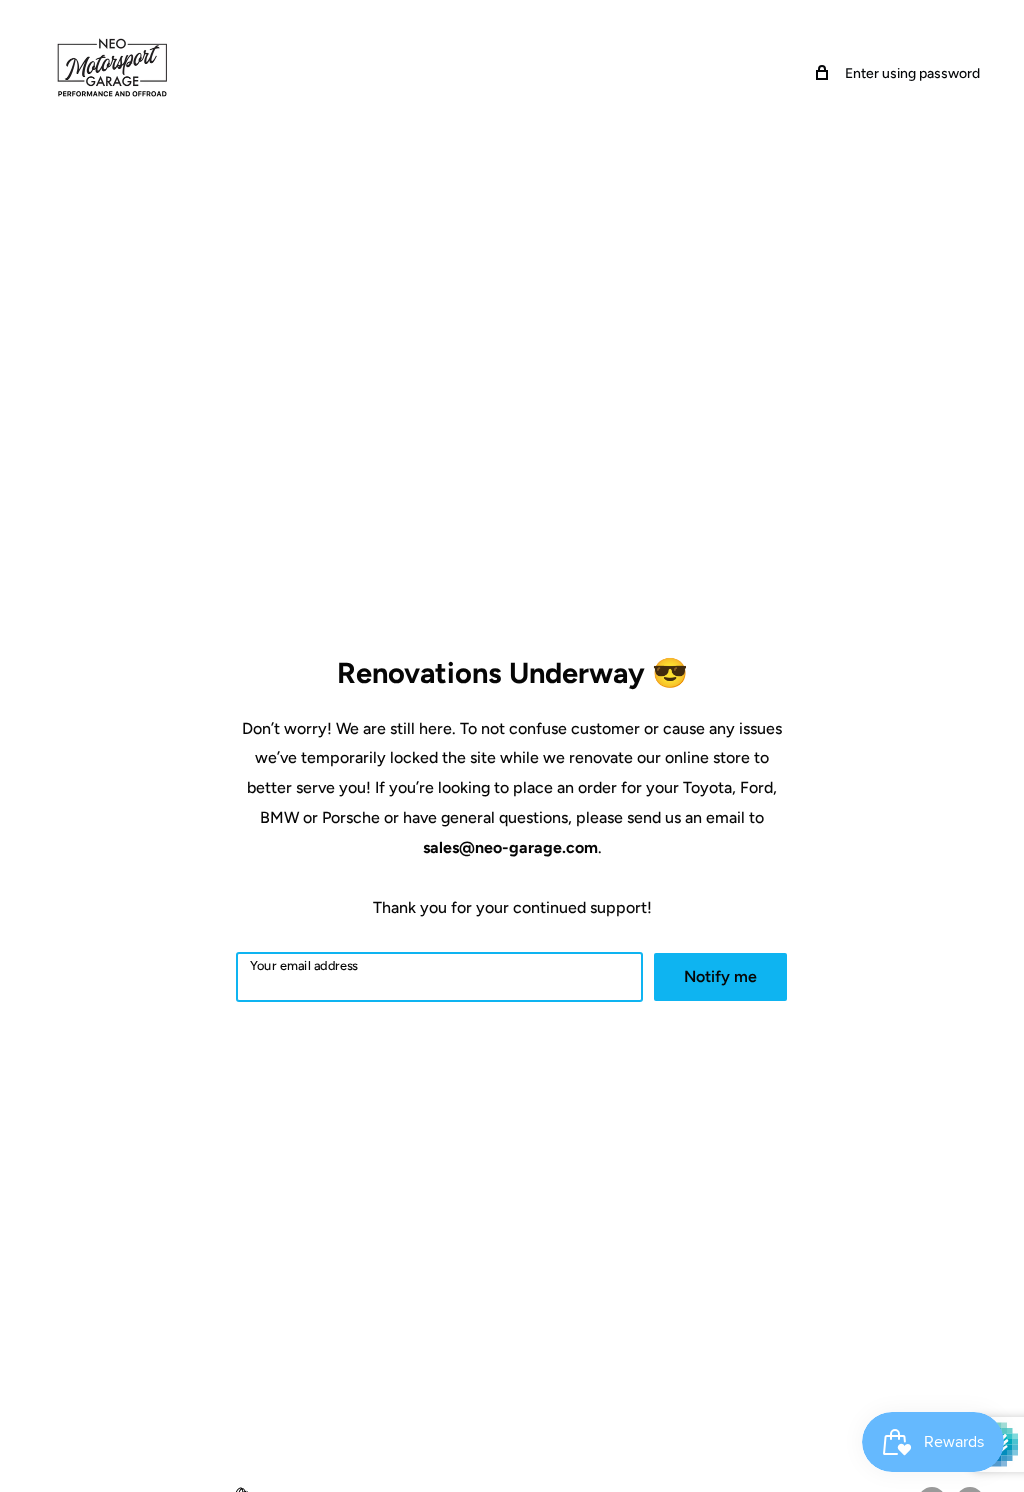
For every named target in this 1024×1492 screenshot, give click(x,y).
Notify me (720, 976)
